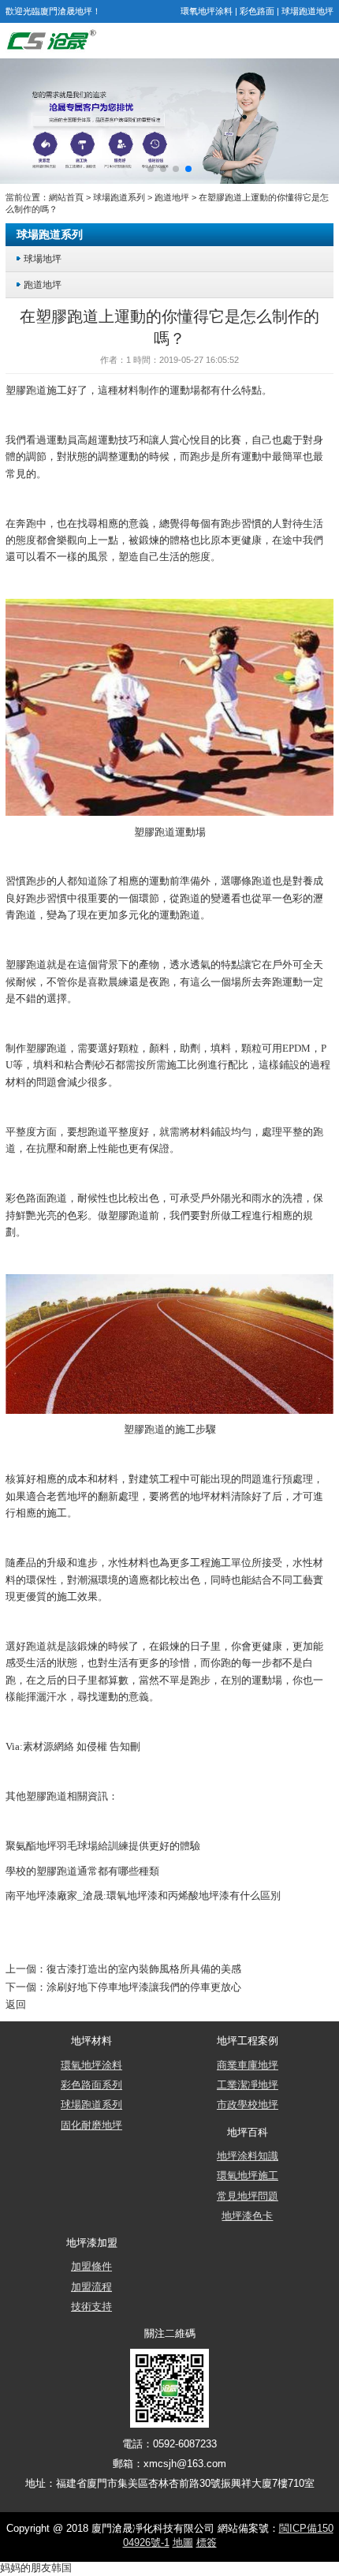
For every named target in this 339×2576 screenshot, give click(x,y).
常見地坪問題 (248, 2197)
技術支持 (91, 2307)
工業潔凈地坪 (248, 2085)
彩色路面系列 (91, 2085)
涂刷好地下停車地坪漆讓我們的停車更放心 (144, 1987)
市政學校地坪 (248, 2105)
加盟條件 (91, 2267)
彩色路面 (257, 11)
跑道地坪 (172, 197)
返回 (16, 2005)
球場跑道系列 (119, 197)
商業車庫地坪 (248, 2066)
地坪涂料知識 (248, 2156)
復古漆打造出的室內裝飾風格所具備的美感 (144, 1969)
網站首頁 (66, 197)
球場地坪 (43, 258)
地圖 (183, 2543)
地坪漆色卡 (247, 2216)
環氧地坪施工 (248, 2176)
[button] (151, 169)
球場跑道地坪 (307, 11)
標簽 (207, 2543)
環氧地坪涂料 (207, 11)
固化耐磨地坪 (91, 2125)
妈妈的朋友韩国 (36, 2568)
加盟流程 (91, 2287)
